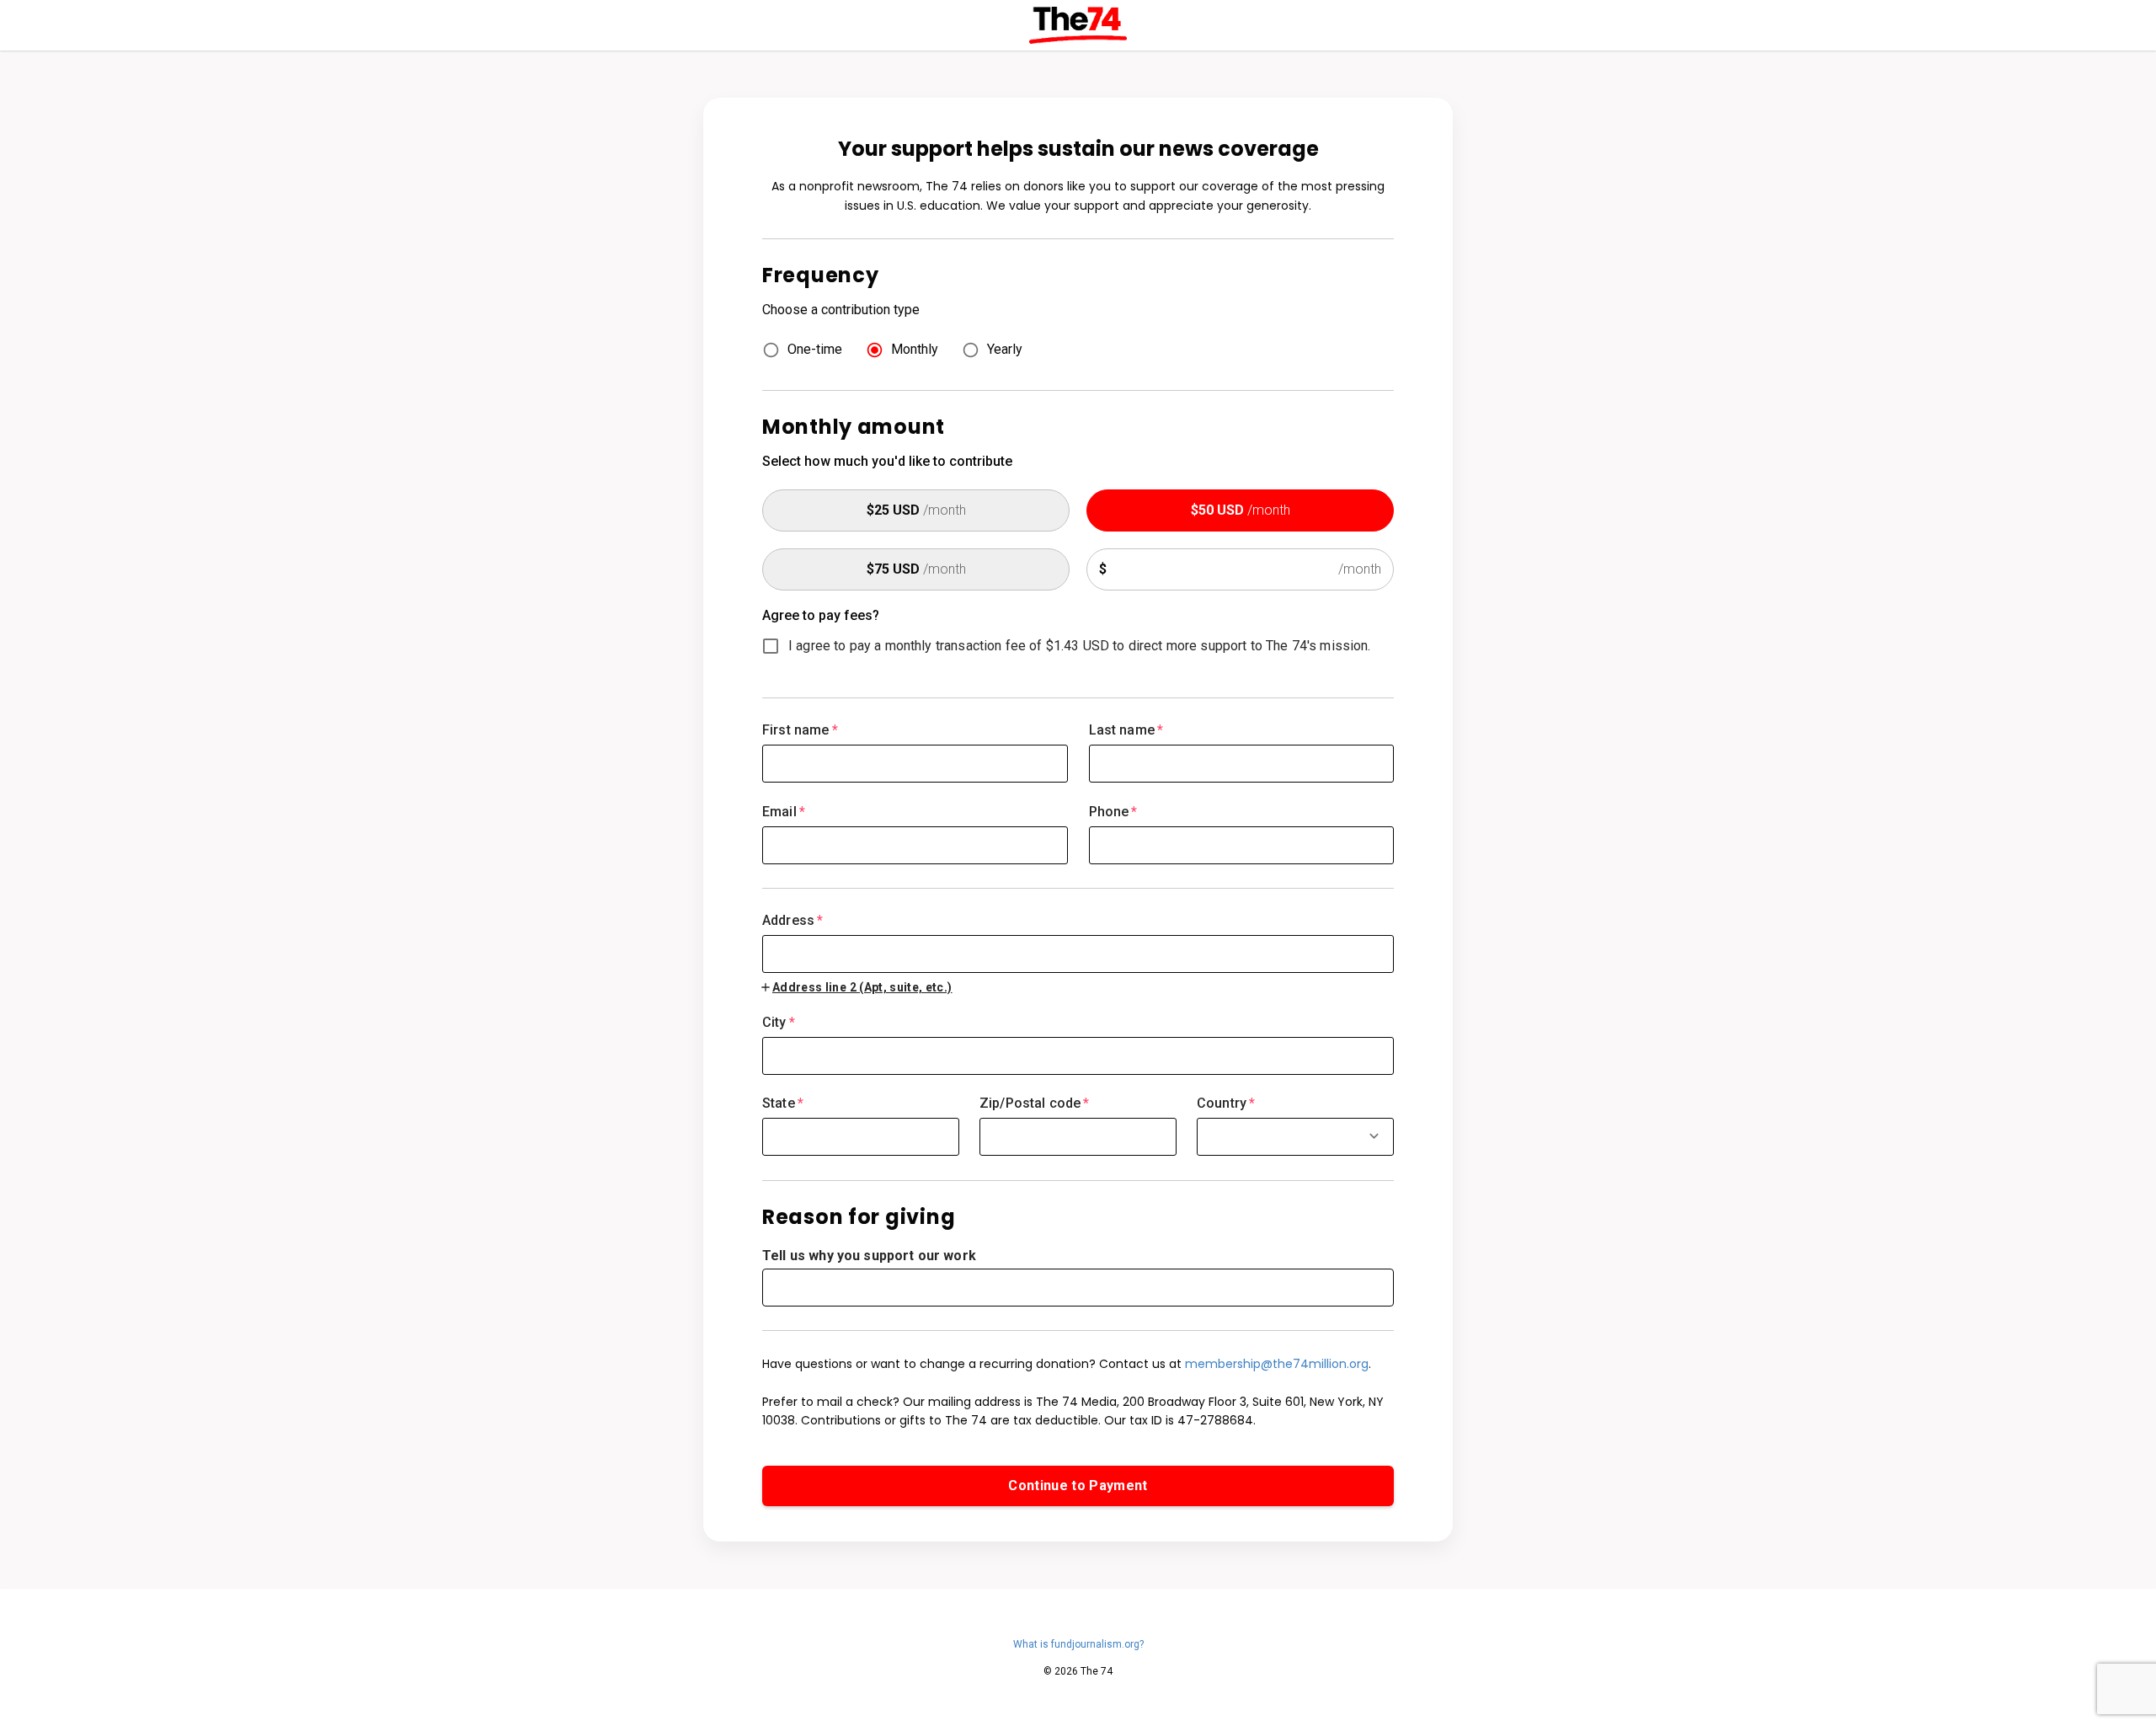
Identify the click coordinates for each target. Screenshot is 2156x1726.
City (779, 1022)
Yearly (1005, 349)
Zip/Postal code (1035, 1103)
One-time (815, 349)
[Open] (1374, 1136)
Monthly (915, 349)
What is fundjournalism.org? (1078, 1644)
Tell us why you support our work (869, 1256)
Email (784, 812)
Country (1226, 1103)
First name (800, 730)
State (783, 1103)
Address (792, 920)
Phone (1113, 812)
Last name (1126, 730)
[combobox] (1078, 943)
